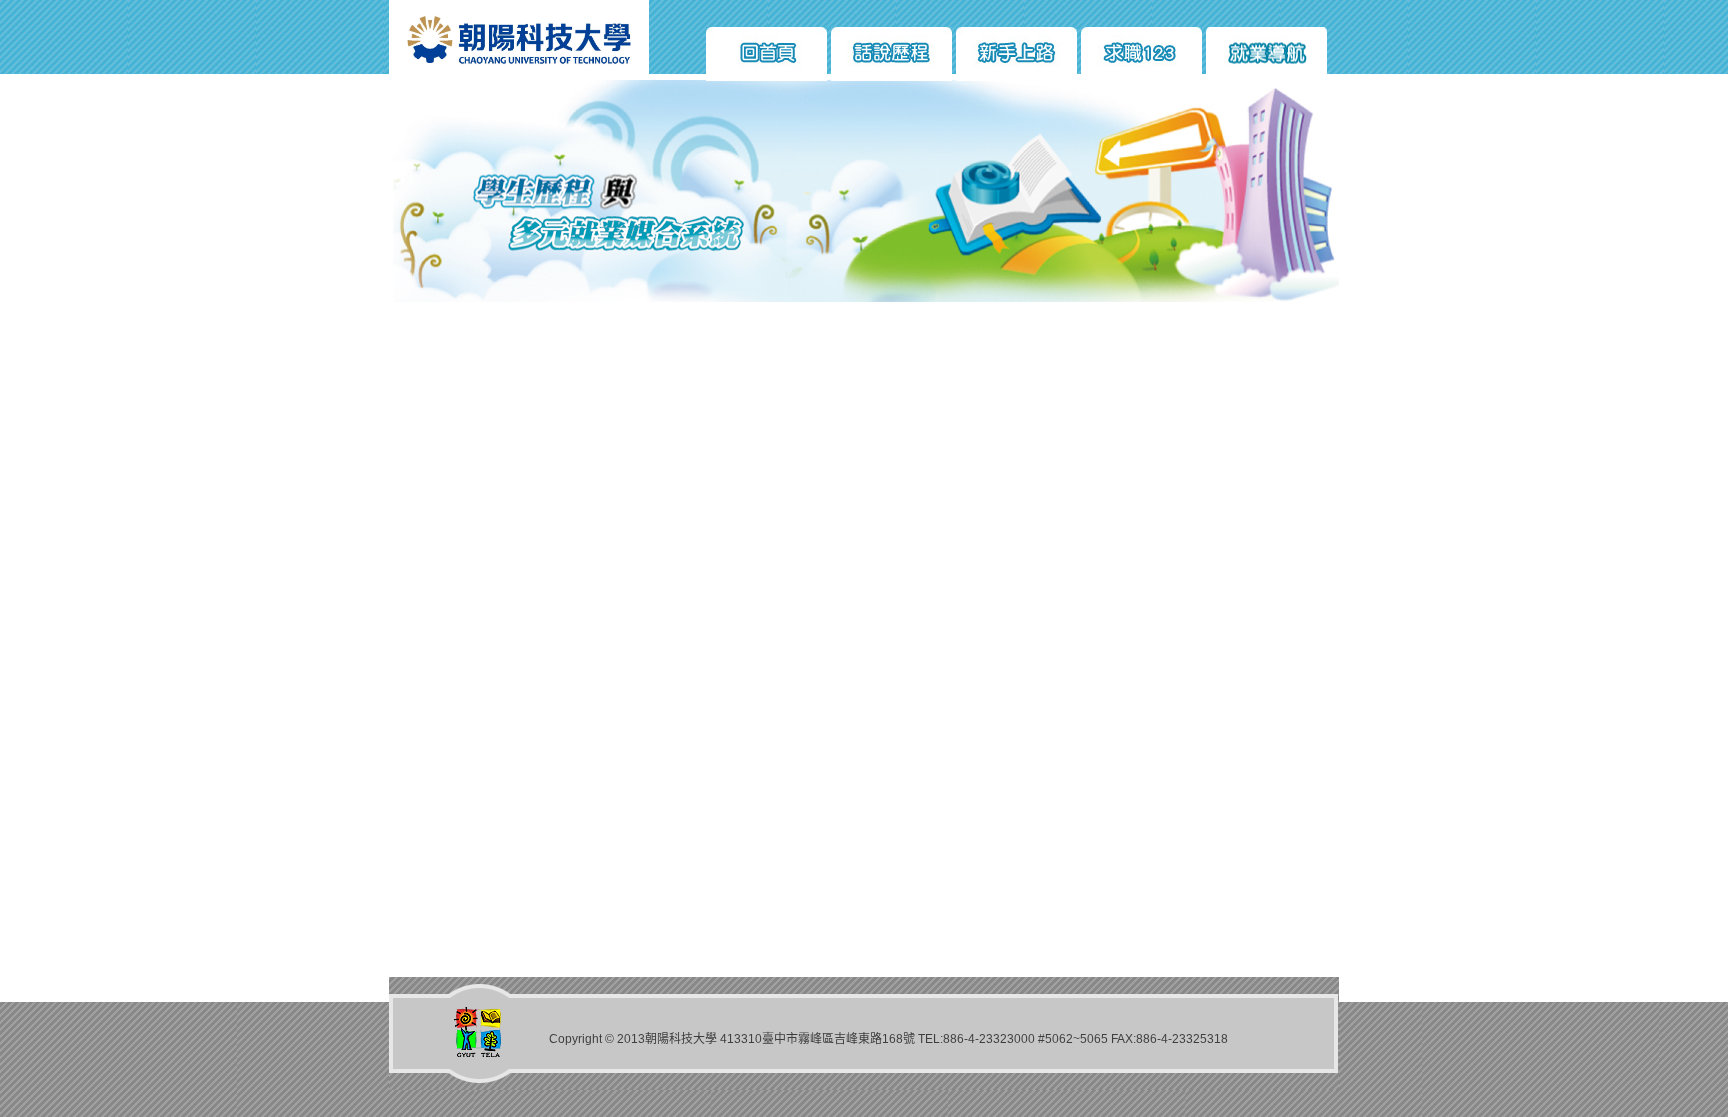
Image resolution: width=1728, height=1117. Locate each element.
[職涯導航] (1266, 54)
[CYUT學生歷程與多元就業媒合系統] (519, 76)
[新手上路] (1016, 54)
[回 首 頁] (766, 54)
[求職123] (1141, 54)
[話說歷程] (891, 54)
